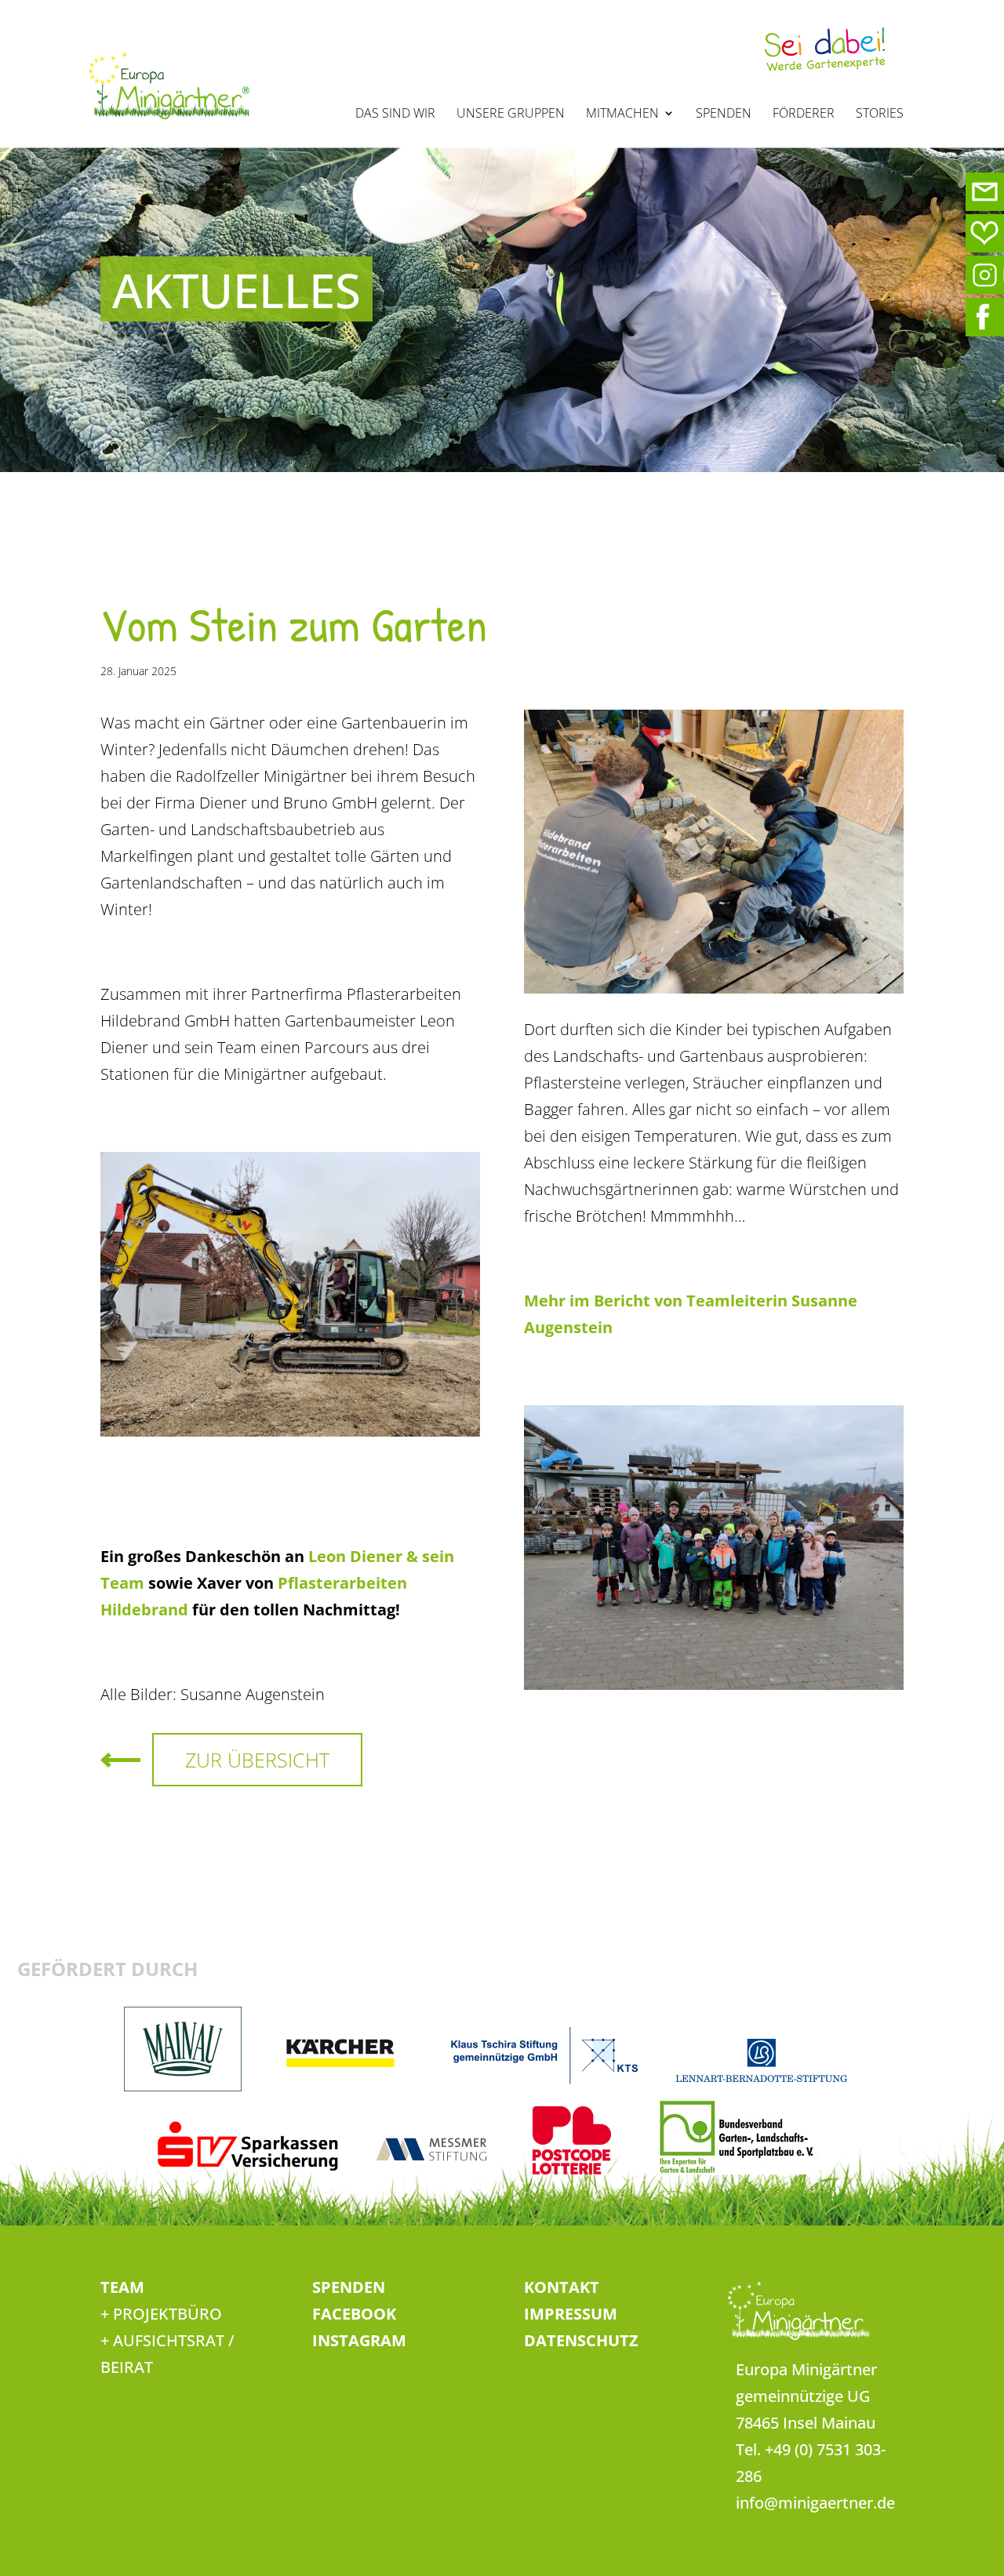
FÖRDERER (804, 114)
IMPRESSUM (571, 2314)
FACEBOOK (354, 2314)
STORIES (880, 114)
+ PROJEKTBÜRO (161, 2314)
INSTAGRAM (359, 2340)
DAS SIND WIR (395, 114)
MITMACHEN (622, 114)
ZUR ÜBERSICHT (257, 1760)
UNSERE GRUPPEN (511, 114)
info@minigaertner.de (815, 2503)
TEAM (122, 2287)
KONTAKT (562, 2287)
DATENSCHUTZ (581, 2340)
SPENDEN (724, 114)
